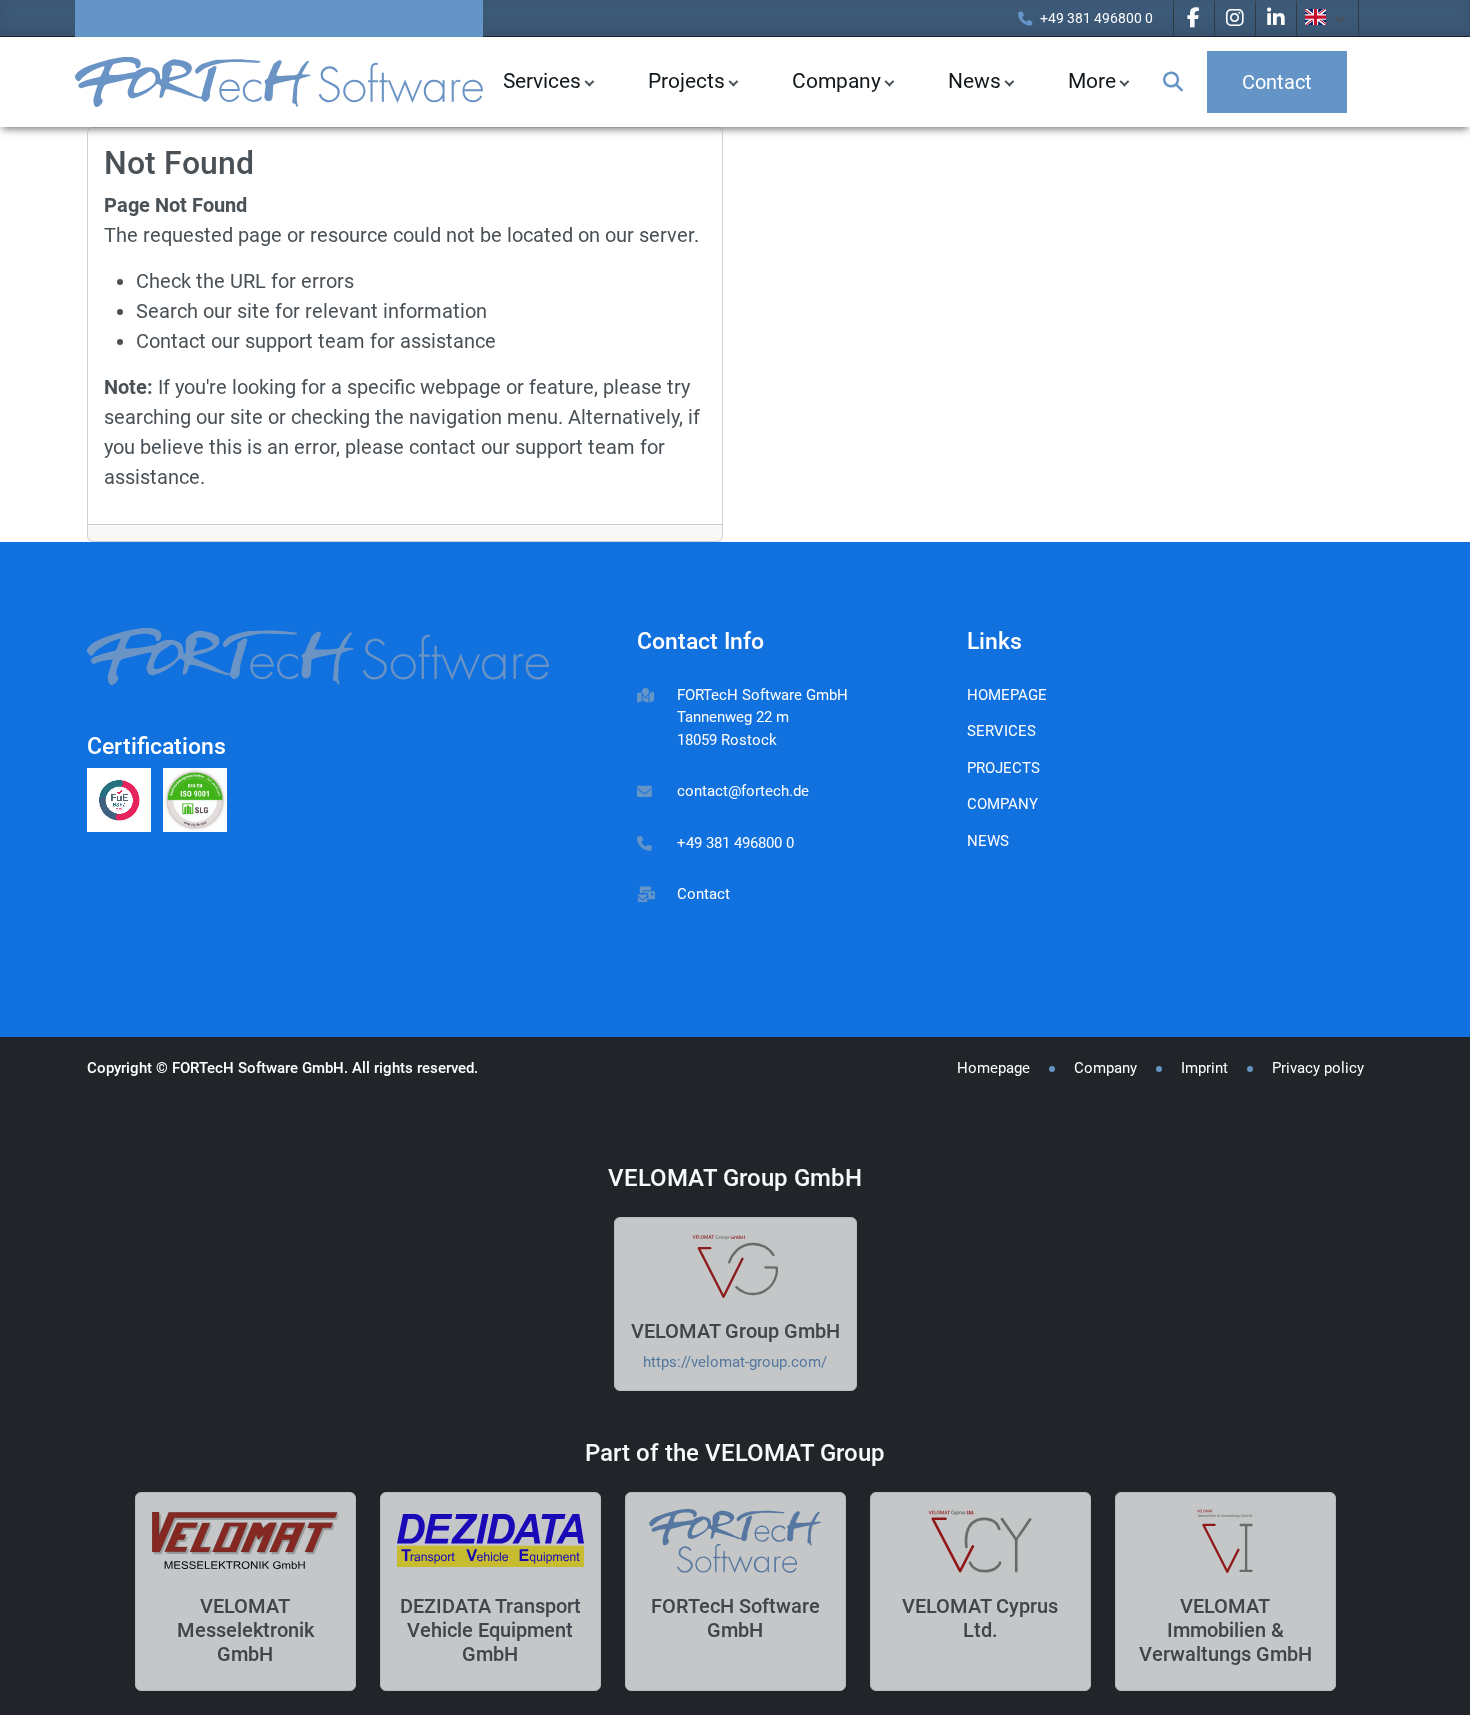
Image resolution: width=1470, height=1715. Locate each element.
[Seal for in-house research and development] (125, 803)
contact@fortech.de (743, 791)
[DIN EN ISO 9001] (199, 803)
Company (836, 81)
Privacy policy (1318, 1068)
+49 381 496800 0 (1096, 18)
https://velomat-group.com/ (735, 1362)
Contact (703, 894)
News (988, 841)
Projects (686, 81)
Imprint (1204, 1068)
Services (542, 81)
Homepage (1007, 695)
